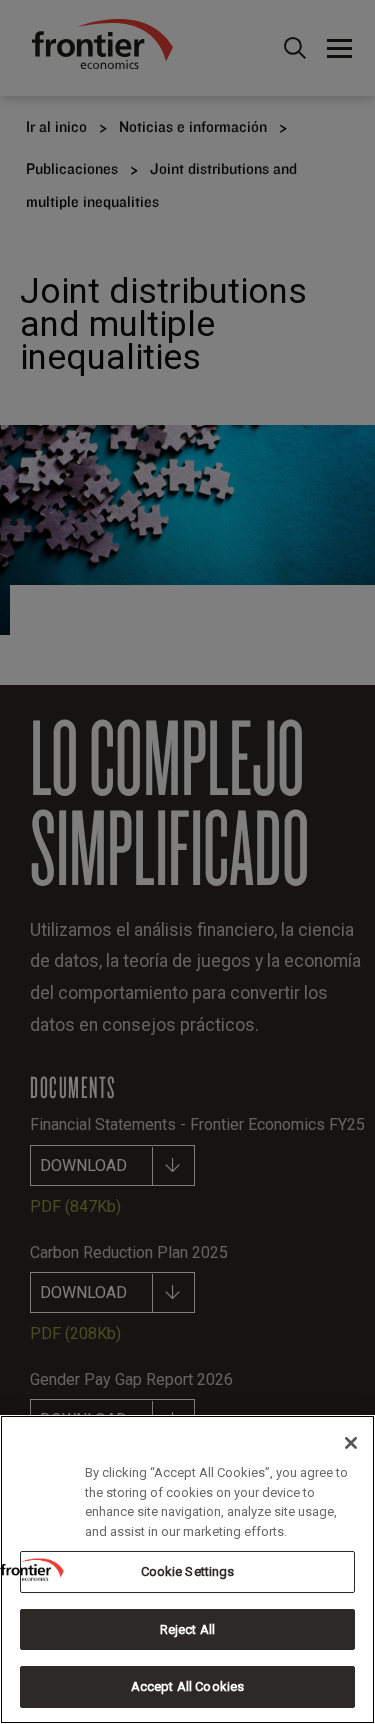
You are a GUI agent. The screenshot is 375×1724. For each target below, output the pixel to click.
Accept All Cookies (187, 1686)
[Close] (351, 1443)
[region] (187, 1569)
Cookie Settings (188, 1571)
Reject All (187, 1629)
